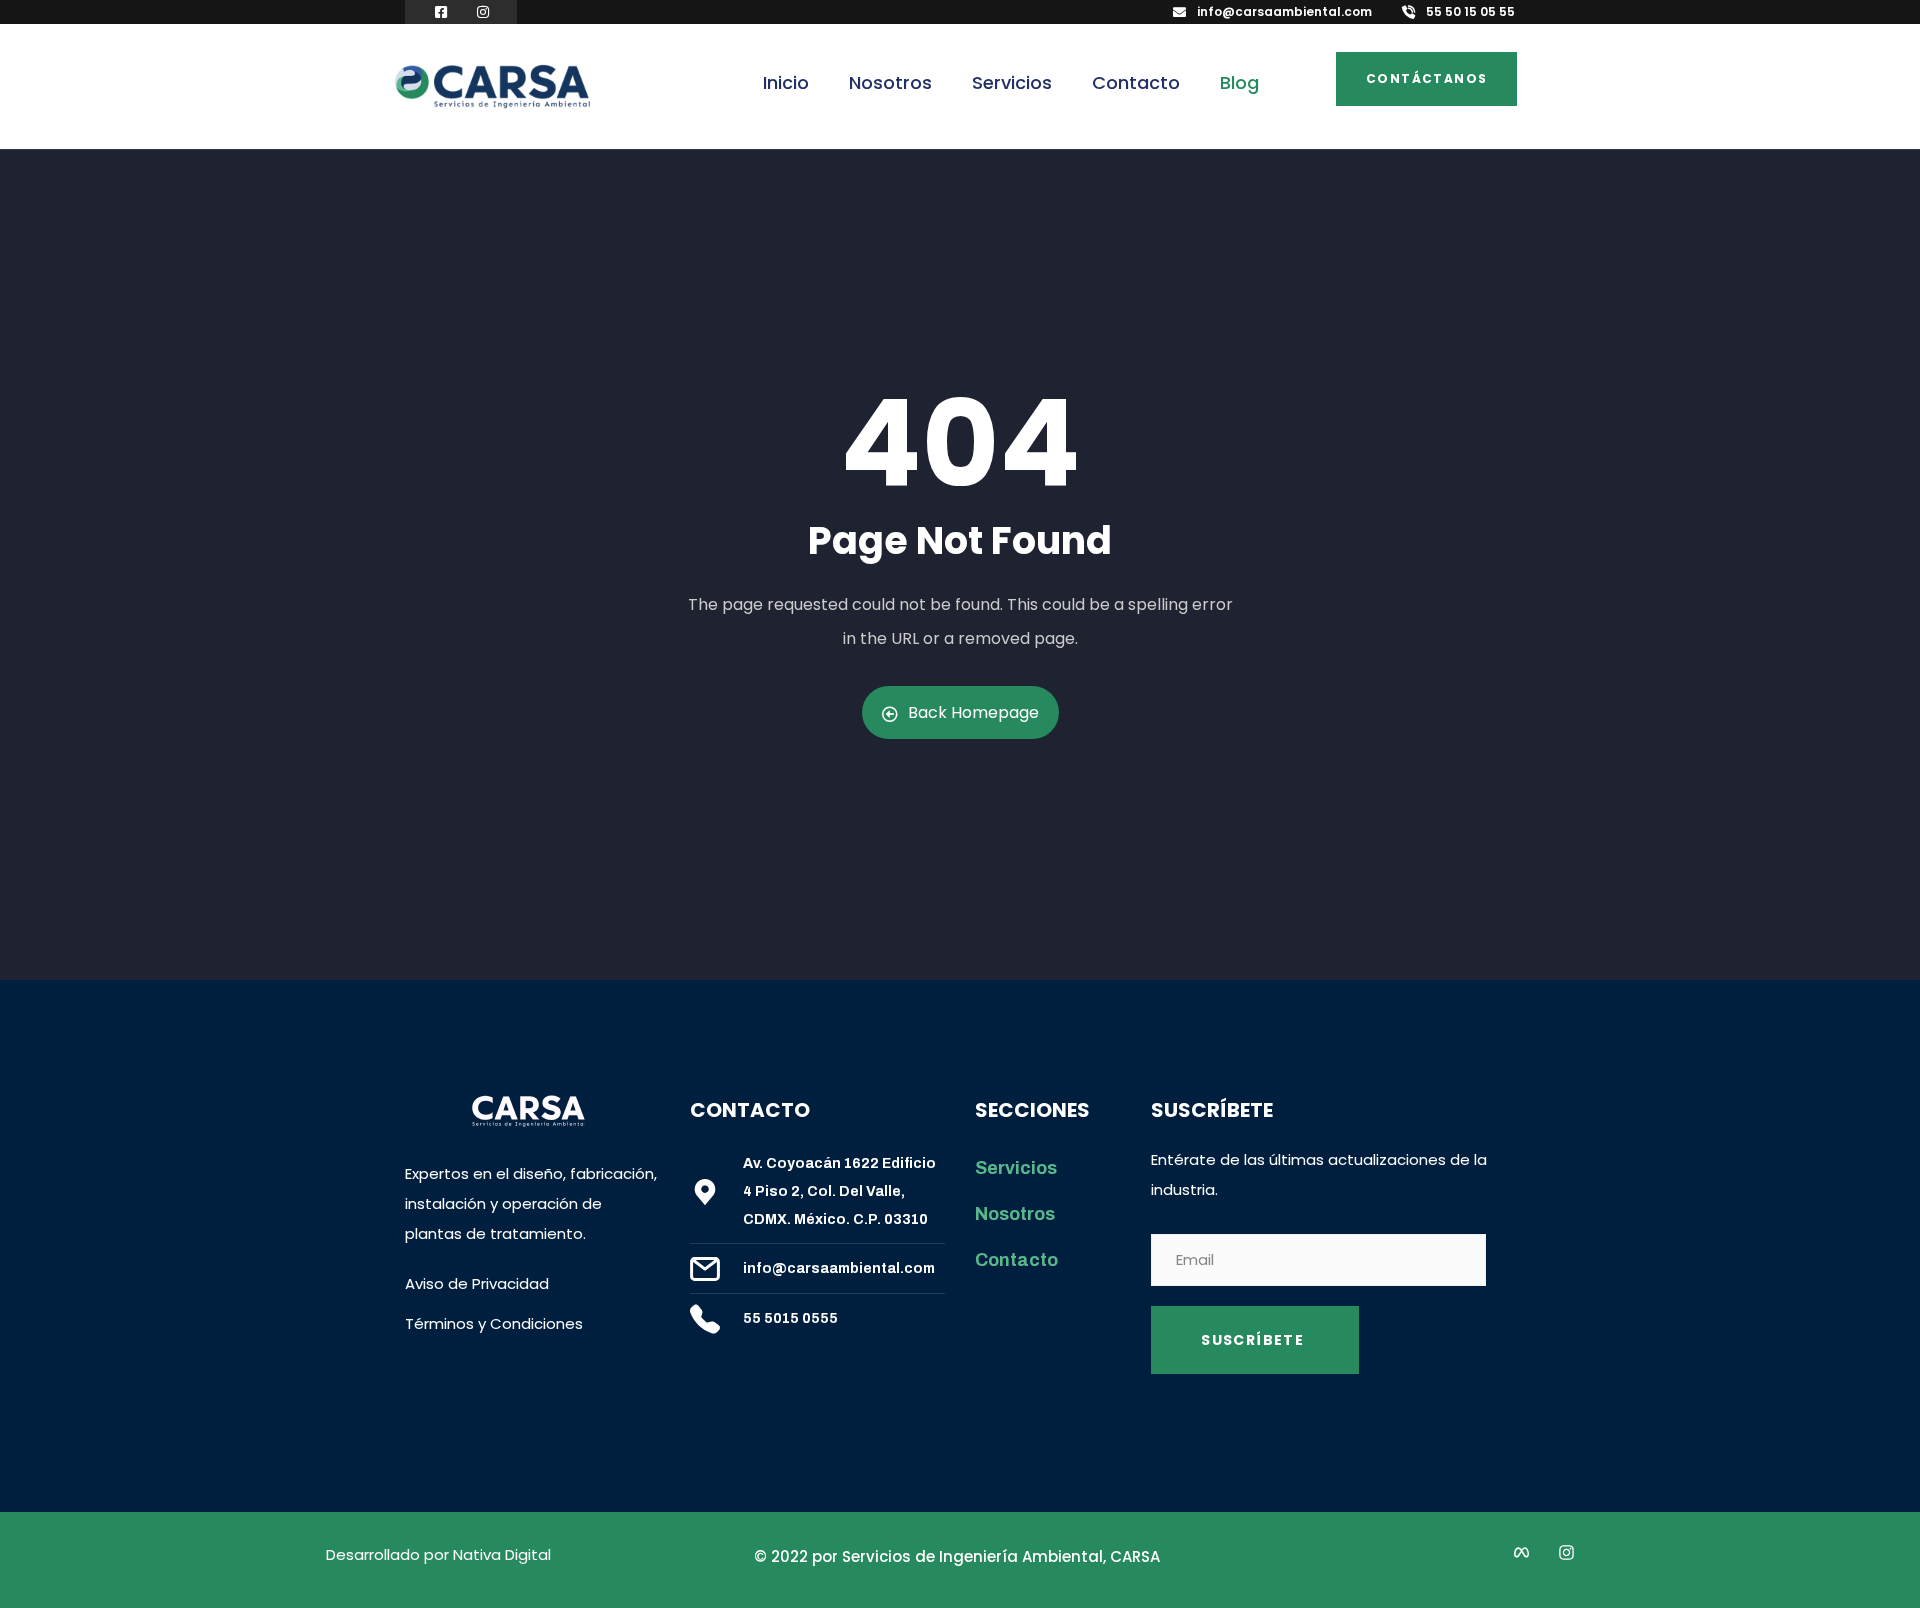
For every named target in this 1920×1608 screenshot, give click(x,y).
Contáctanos (1426, 78)
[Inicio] (492, 88)
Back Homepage (973, 712)
